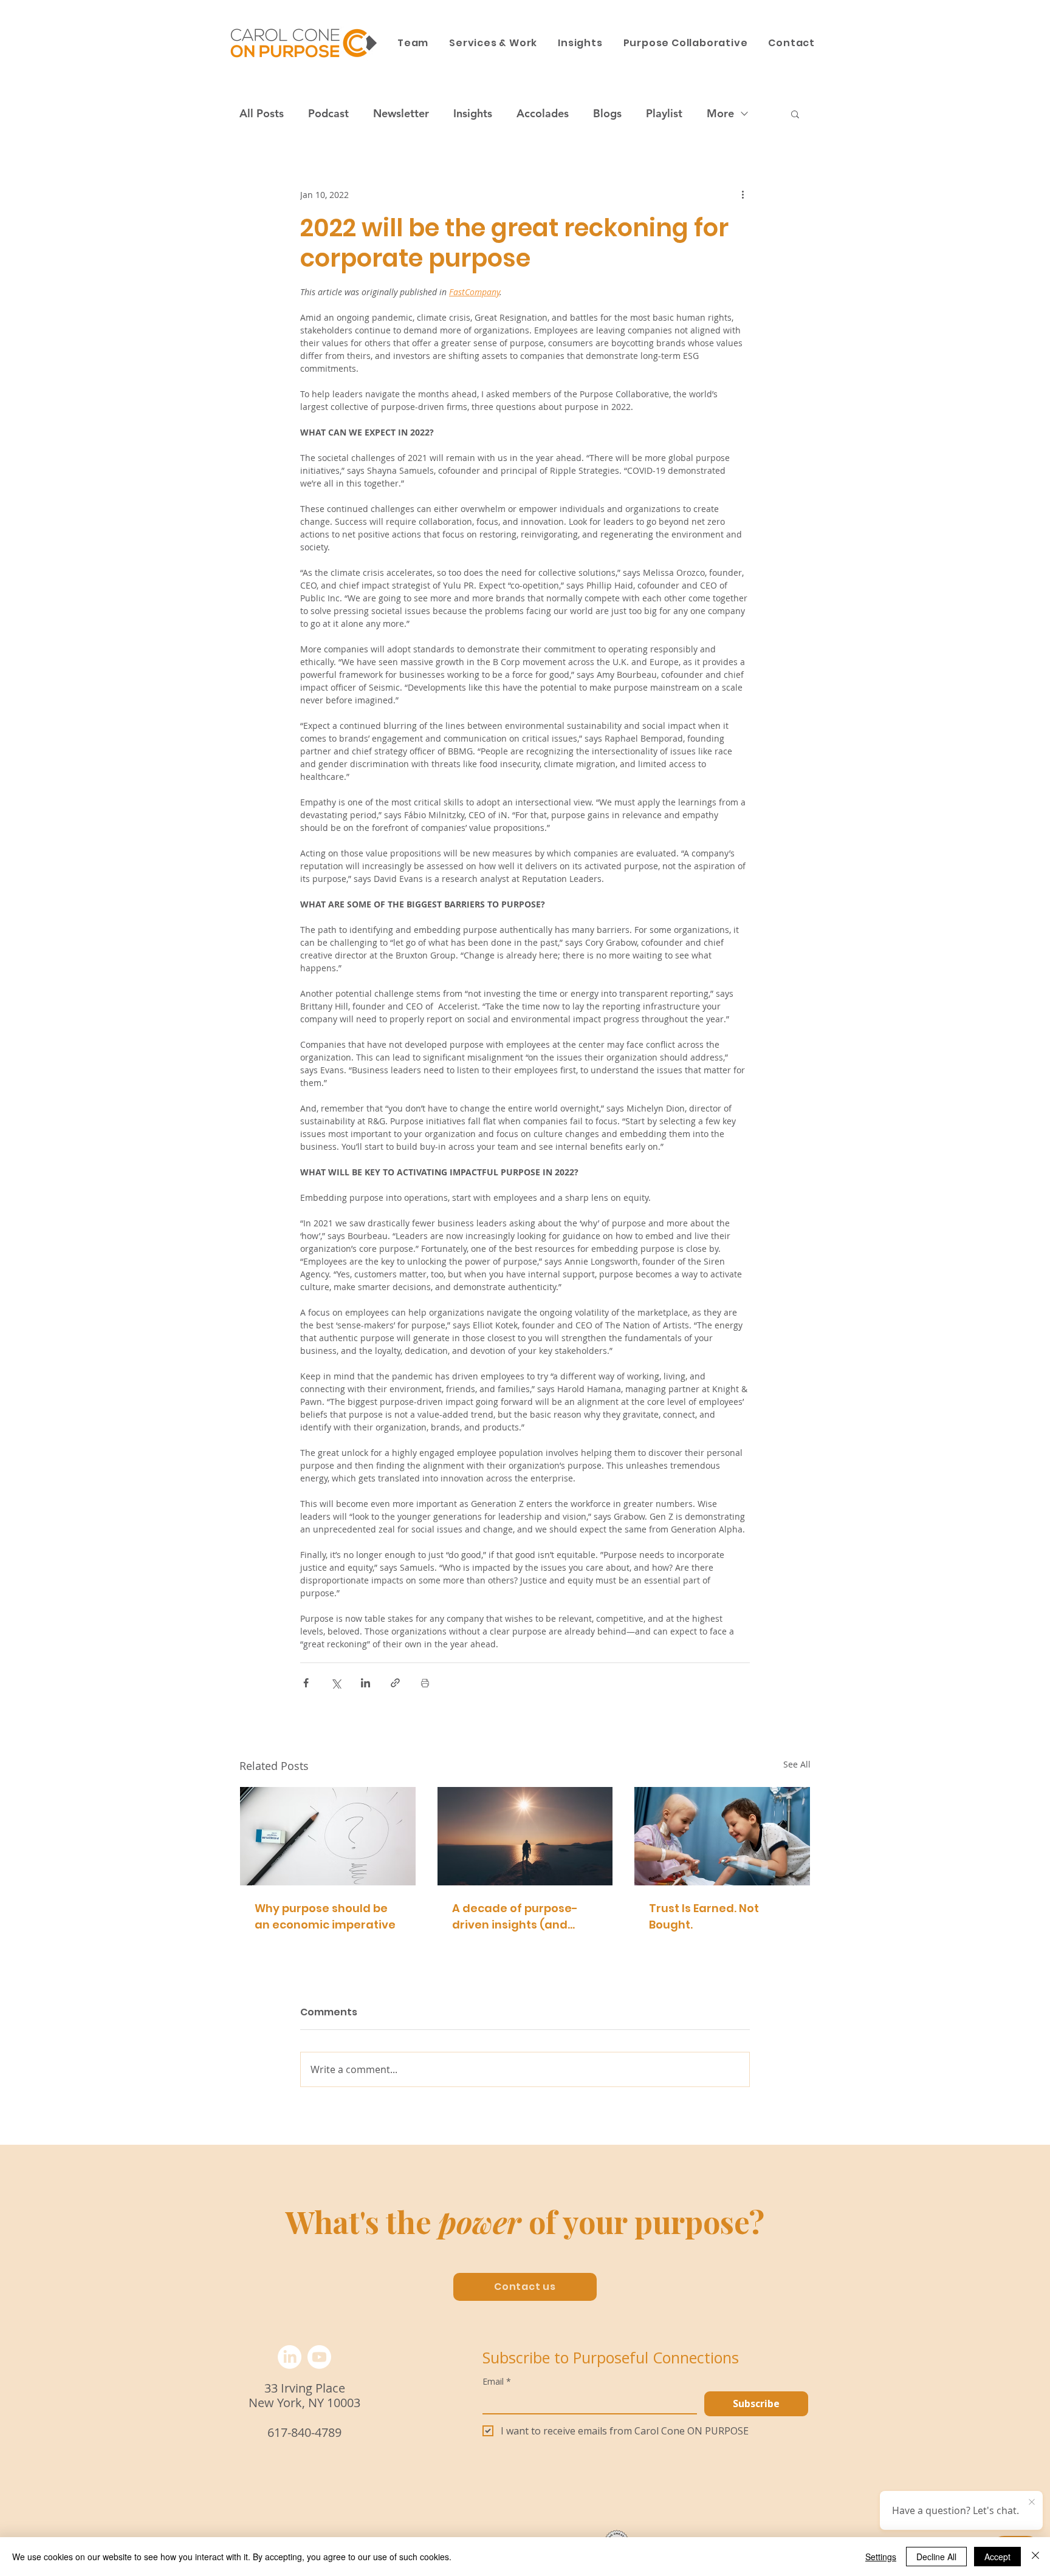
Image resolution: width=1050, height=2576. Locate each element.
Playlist (664, 114)
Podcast (328, 114)
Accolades (543, 114)
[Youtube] (319, 2357)
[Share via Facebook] (306, 1683)
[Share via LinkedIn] (365, 1683)
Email (497, 2381)
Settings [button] (881, 2557)
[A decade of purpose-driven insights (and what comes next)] (525, 1836)
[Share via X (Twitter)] (336, 1683)
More (720, 114)
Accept (997, 2557)
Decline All (936, 2557)
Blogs (607, 114)
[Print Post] (425, 1683)
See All (797, 1764)
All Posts (262, 114)
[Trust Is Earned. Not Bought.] (722, 1836)
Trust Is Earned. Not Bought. (704, 1916)
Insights (473, 114)
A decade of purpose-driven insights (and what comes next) (515, 1917)
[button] (795, 114)
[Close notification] (1032, 2503)
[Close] (1035, 2557)
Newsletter (401, 114)
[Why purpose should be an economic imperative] (328, 1836)
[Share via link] (395, 1683)
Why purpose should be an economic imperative (325, 1916)
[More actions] (743, 194)
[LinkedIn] (290, 2357)
